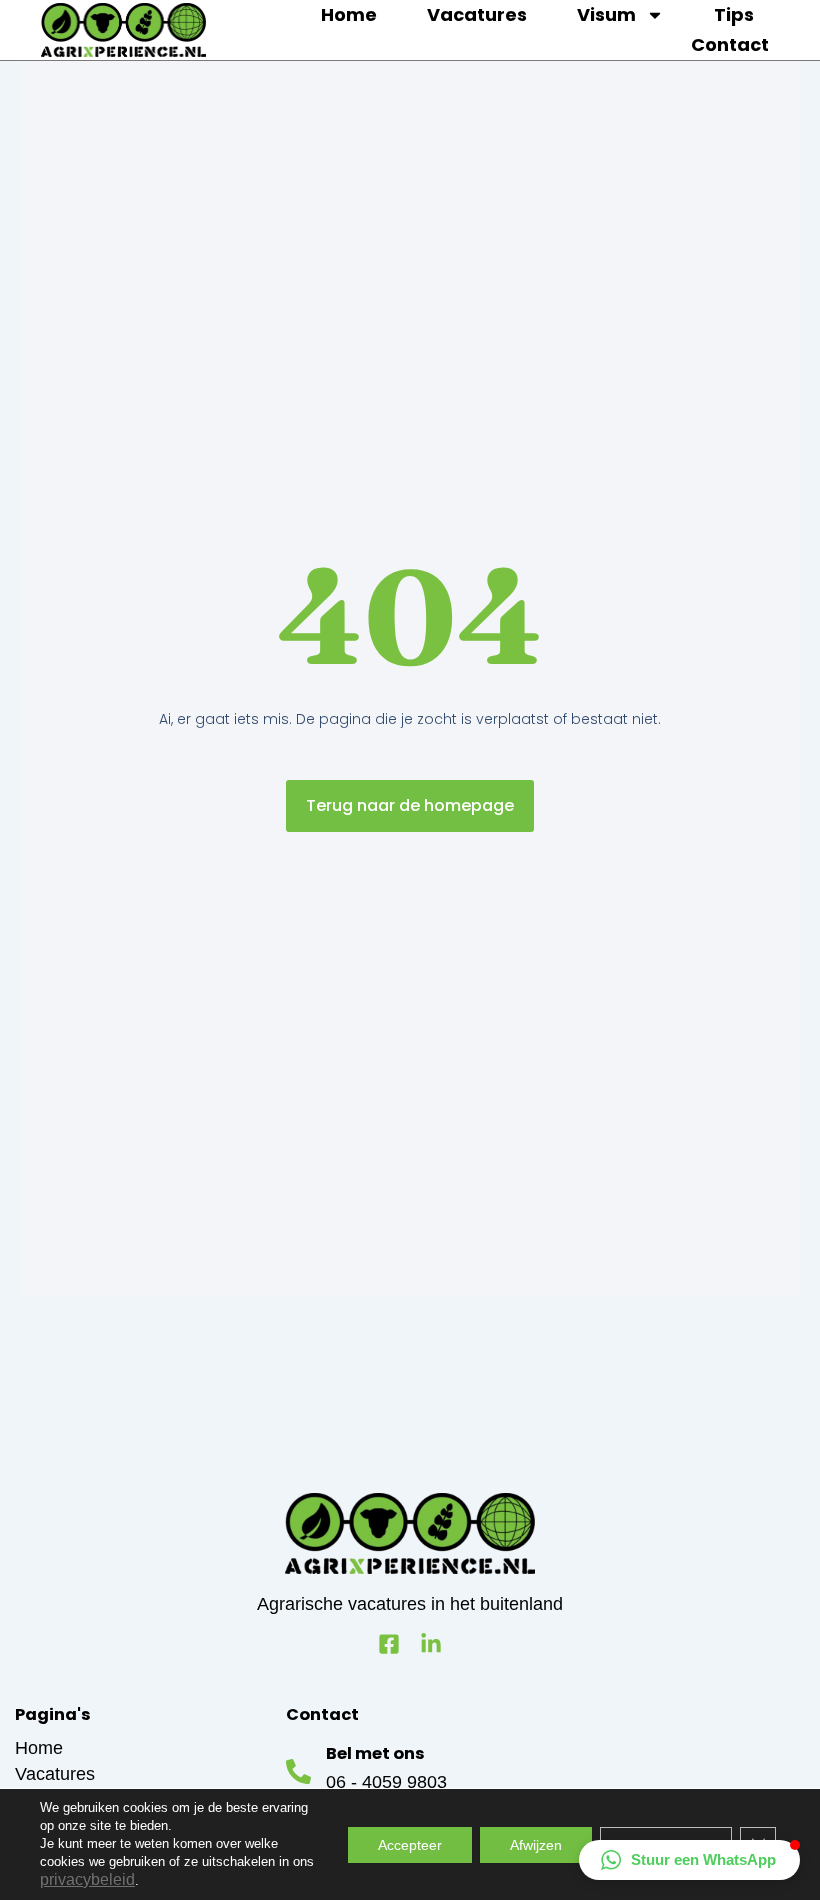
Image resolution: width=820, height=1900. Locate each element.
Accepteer (410, 1845)
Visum (606, 14)
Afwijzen (536, 1845)
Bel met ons (375, 1753)
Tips (734, 14)
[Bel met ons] (298, 1771)
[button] (689, 1860)
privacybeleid (87, 1879)
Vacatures (477, 14)
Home (349, 14)
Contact (730, 44)
